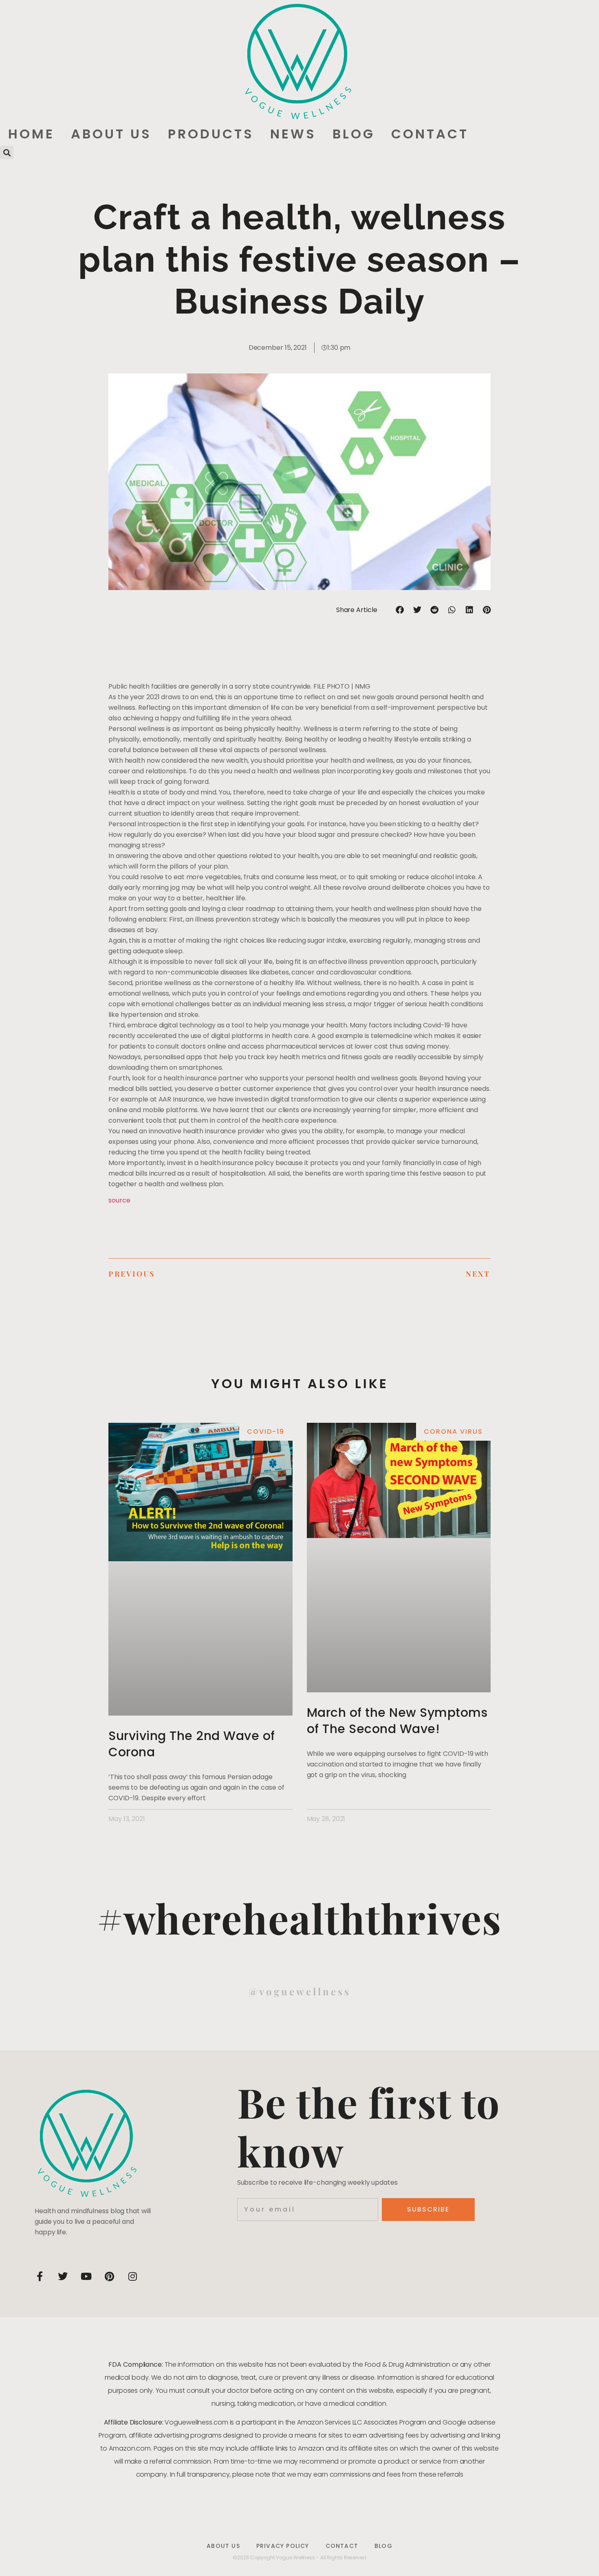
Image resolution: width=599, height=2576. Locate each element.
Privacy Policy (283, 2546)
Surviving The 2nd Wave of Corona (192, 1744)
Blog (354, 134)
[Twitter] (63, 2276)
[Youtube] (86, 2276)
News (293, 134)
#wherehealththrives (299, 1918)
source (119, 1200)
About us (111, 134)
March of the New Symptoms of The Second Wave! (397, 1721)
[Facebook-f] (40, 2276)
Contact (430, 134)
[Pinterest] (109, 2276)
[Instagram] (132, 2276)
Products (211, 134)
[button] (7, 152)
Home (31, 134)
